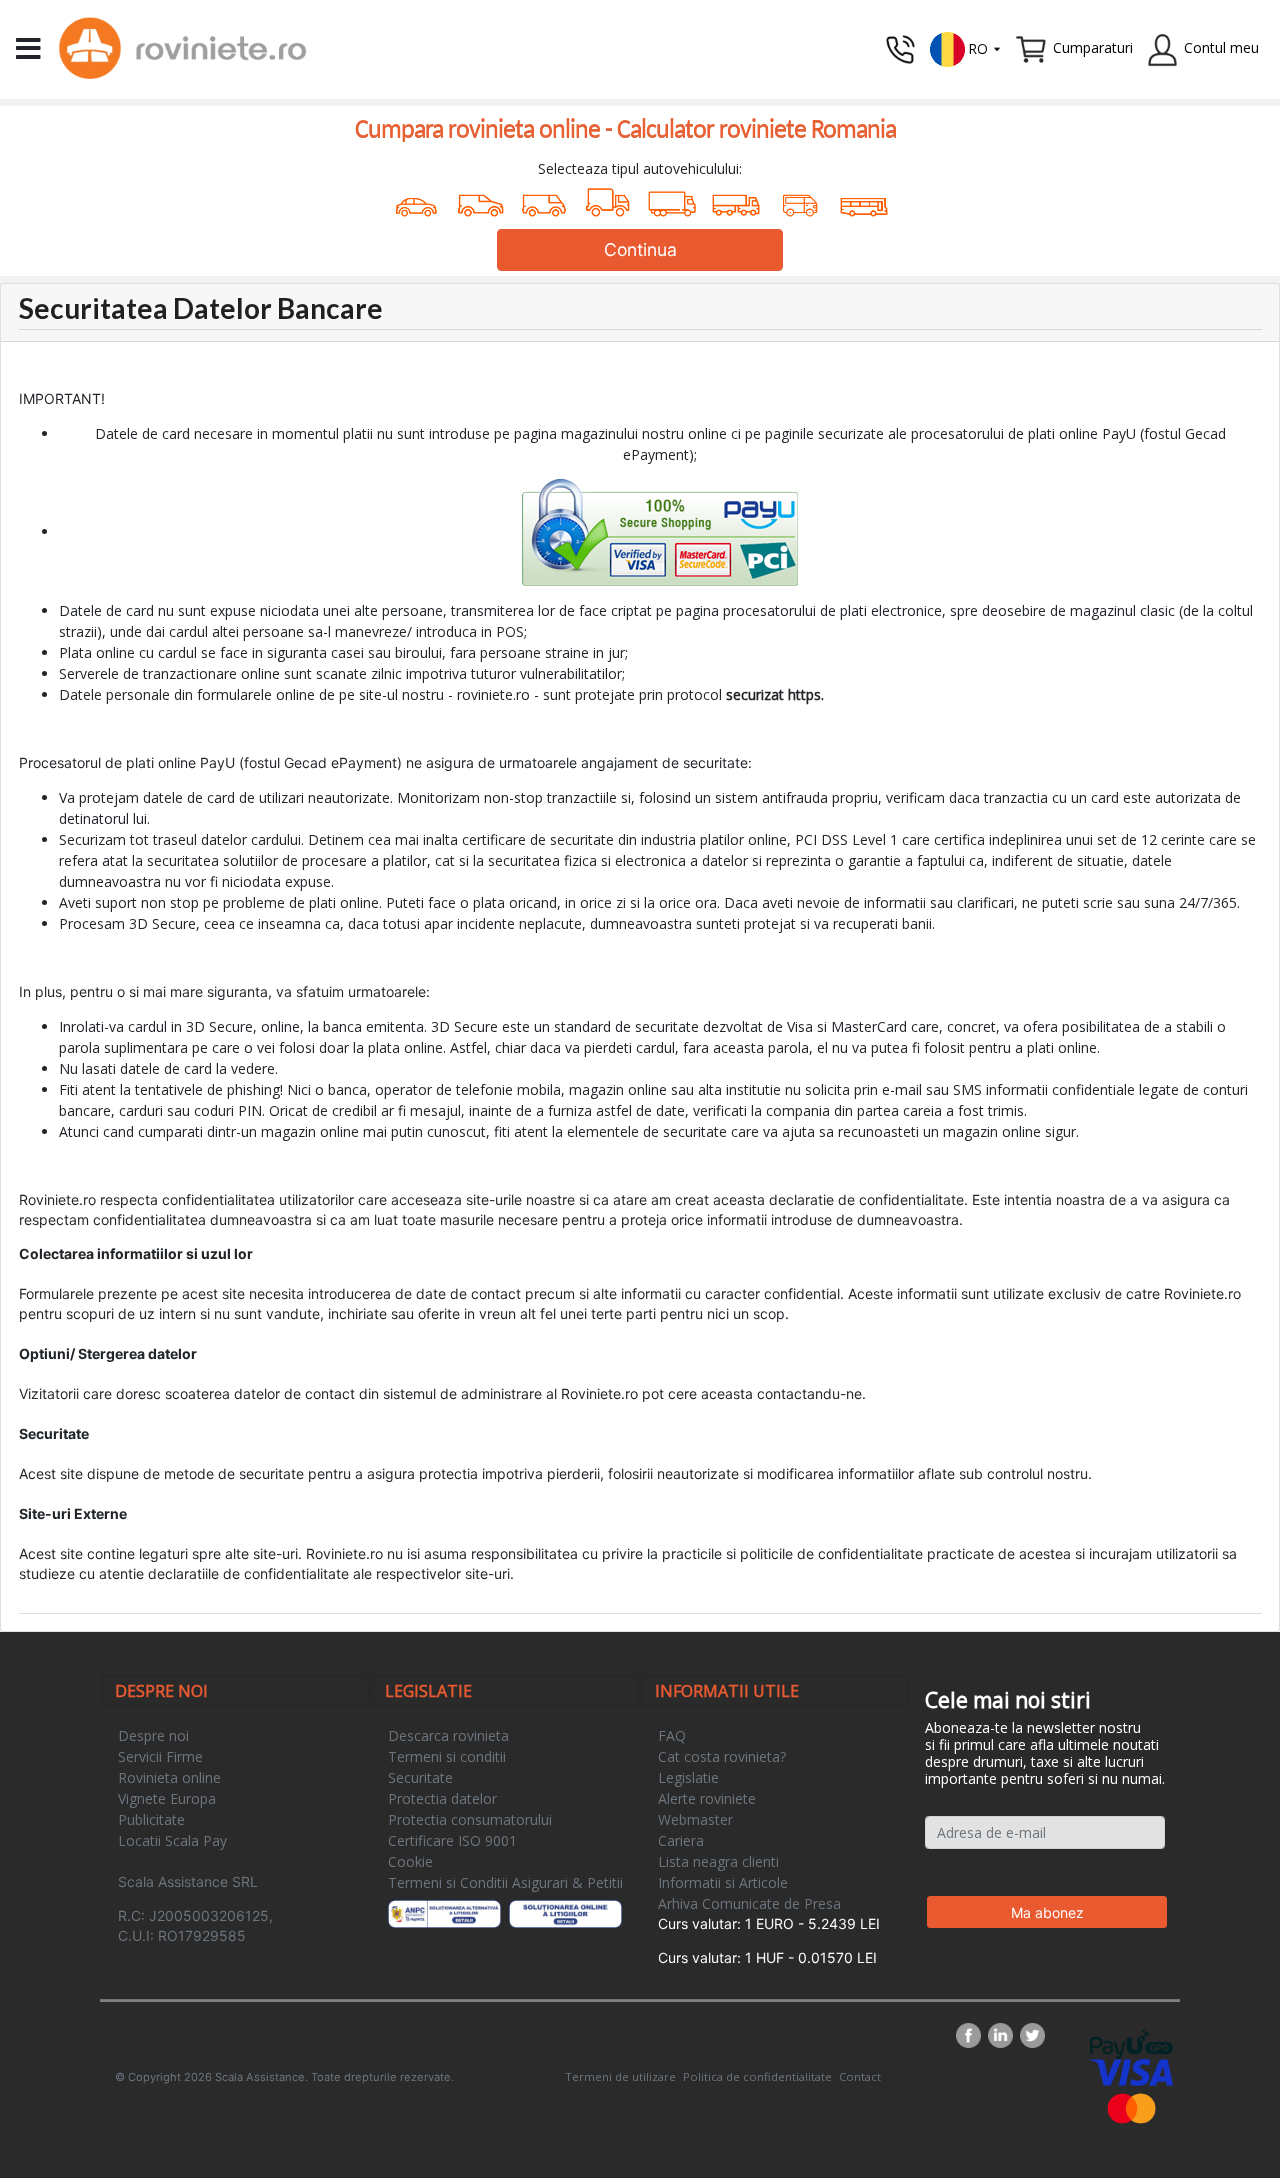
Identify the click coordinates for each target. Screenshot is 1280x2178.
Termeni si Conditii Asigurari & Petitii (505, 1882)
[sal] (445, 1914)
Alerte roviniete (707, 1798)
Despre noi (153, 1735)
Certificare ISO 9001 (452, 1840)
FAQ (672, 1735)
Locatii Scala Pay (172, 1840)
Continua (640, 249)
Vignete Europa (167, 1798)
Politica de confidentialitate (757, 2076)
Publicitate (151, 1819)
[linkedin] (1004, 2035)
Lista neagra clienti (718, 1861)
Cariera (681, 1840)
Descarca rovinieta (448, 1735)
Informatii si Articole (723, 1882)
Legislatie (688, 1777)
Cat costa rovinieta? (722, 1756)
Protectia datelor (442, 1798)
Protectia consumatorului (470, 1819)
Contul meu (1221, 47)
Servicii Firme (160, 1756)
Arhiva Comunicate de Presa (749, 1903)
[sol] (566, 1914)
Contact (860, 2076)
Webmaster (695, 1819)
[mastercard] (1132, 2107)
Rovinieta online (169, 1777)
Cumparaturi (1093, 47)
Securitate (420, 1777)
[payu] (1131, 2043)
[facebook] (972, 2035)
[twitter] (1032, 2035)
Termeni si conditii (447, 1756)
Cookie (410, 1861)
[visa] (1131, 2071)
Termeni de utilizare (620, 2076)
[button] (966, 47)
